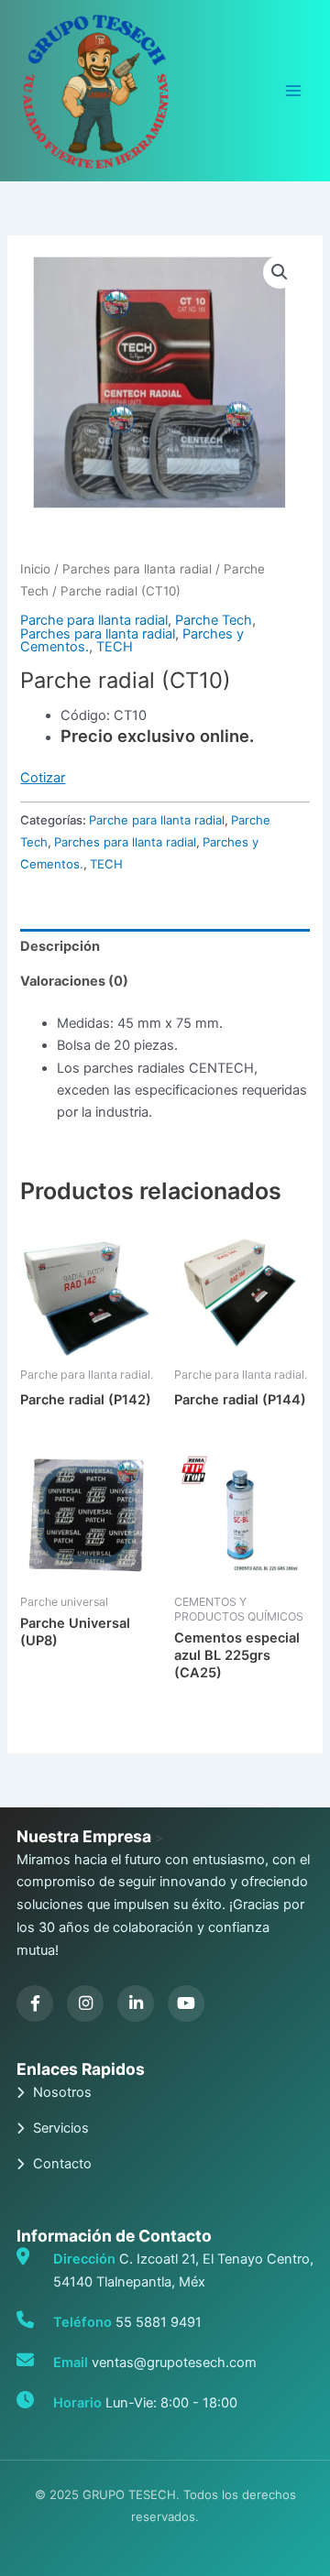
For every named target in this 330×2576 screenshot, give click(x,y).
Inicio (35, 569)
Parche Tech (214, 620)
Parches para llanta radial (137, 569)
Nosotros (62, 2092)
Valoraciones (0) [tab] (74, 981)
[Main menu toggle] (293, 91)
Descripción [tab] (60, 946)
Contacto (62, 2164)
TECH (115, 647)
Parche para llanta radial (94, 620)
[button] (280, 272)
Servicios (61, 2128)
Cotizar (43, 778)
